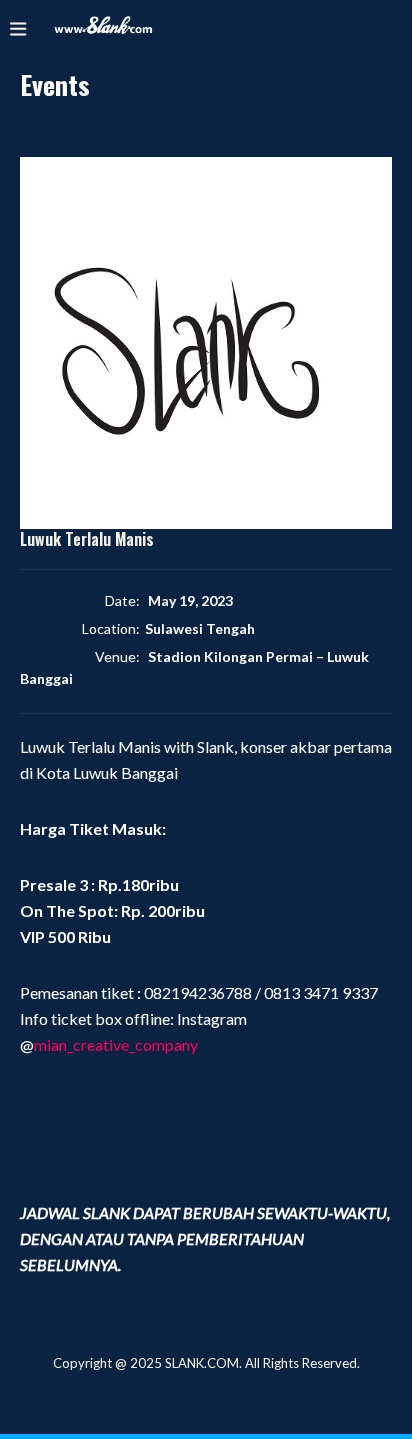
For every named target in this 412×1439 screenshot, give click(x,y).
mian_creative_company (116, 1044)
